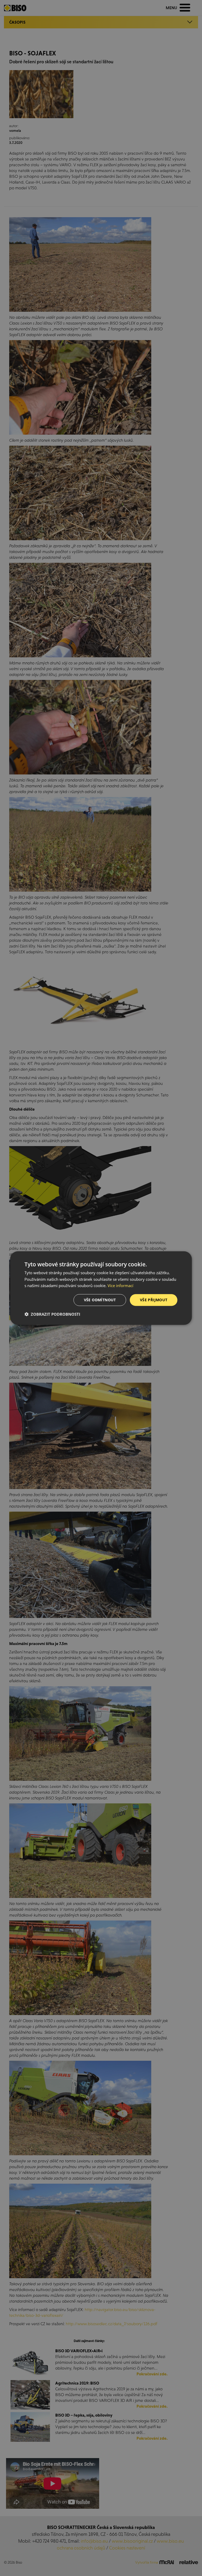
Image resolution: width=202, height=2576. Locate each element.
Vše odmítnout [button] (100, 1300)
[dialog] (101, 1288)
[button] (52, 1314)
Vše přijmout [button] (154, 1300)
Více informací (120, 1286)
